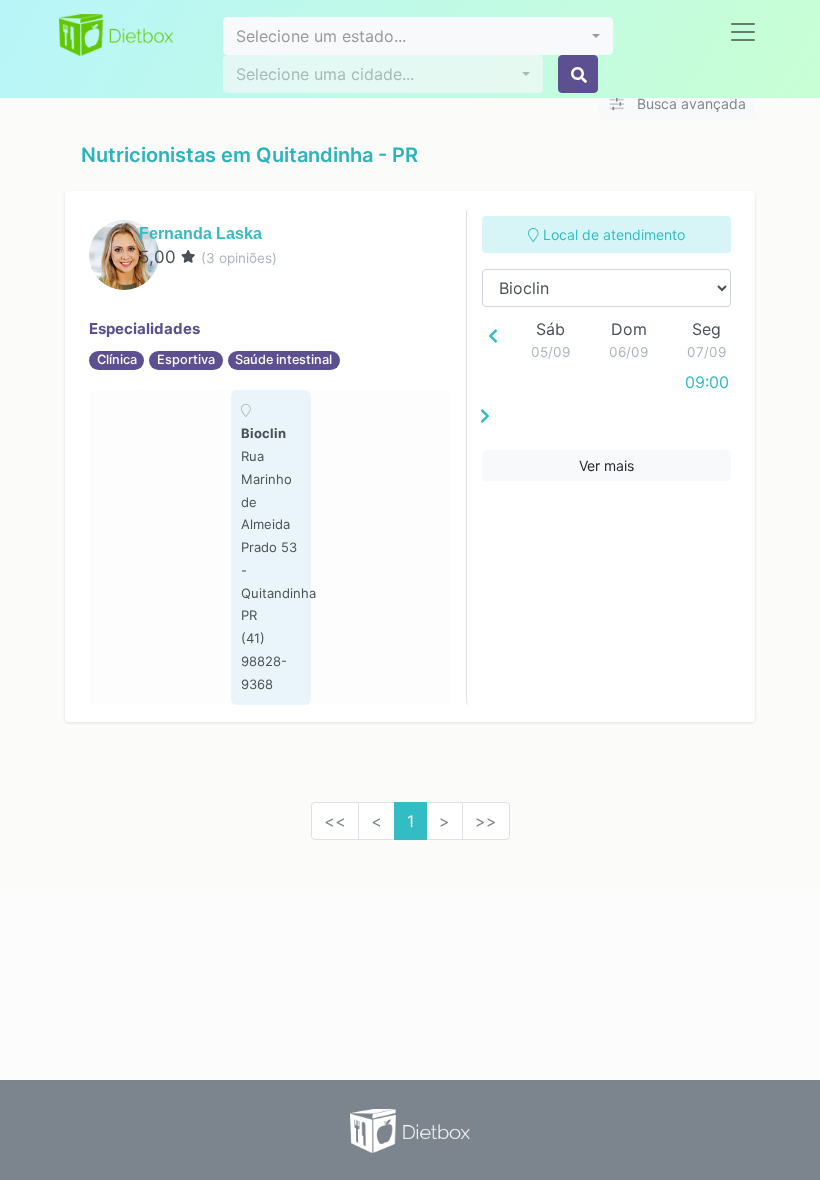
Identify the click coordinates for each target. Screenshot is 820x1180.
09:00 (707, 382)
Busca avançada (689, 103)
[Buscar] (578, 74)
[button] (418, 36)
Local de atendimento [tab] (612, 234)
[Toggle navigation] (743, 32)
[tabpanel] (271, 548)
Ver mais (606, 465)
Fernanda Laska (200, 233)
